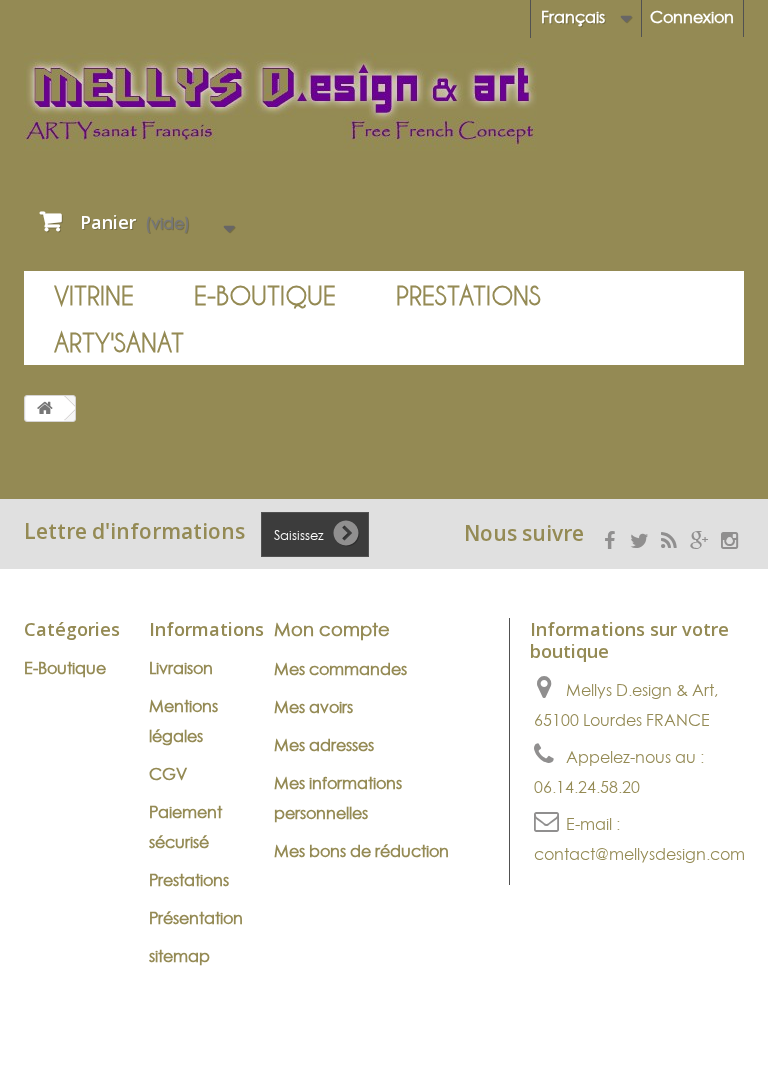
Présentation (196, 918)
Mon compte (332, 629)
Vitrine (94, 295)
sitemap (179, 956)
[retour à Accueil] (45, 408)
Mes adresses (324, 745)
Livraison (181, 668)
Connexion (692, 17)
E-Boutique (65, 668)
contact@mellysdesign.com (639, 854)
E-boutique (265, 295)
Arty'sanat (119, 342)
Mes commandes (340, 669)
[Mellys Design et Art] (384, 102)
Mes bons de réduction (361, 851)
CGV (168, 774)
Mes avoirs (313, 707)
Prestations (468, 295)
